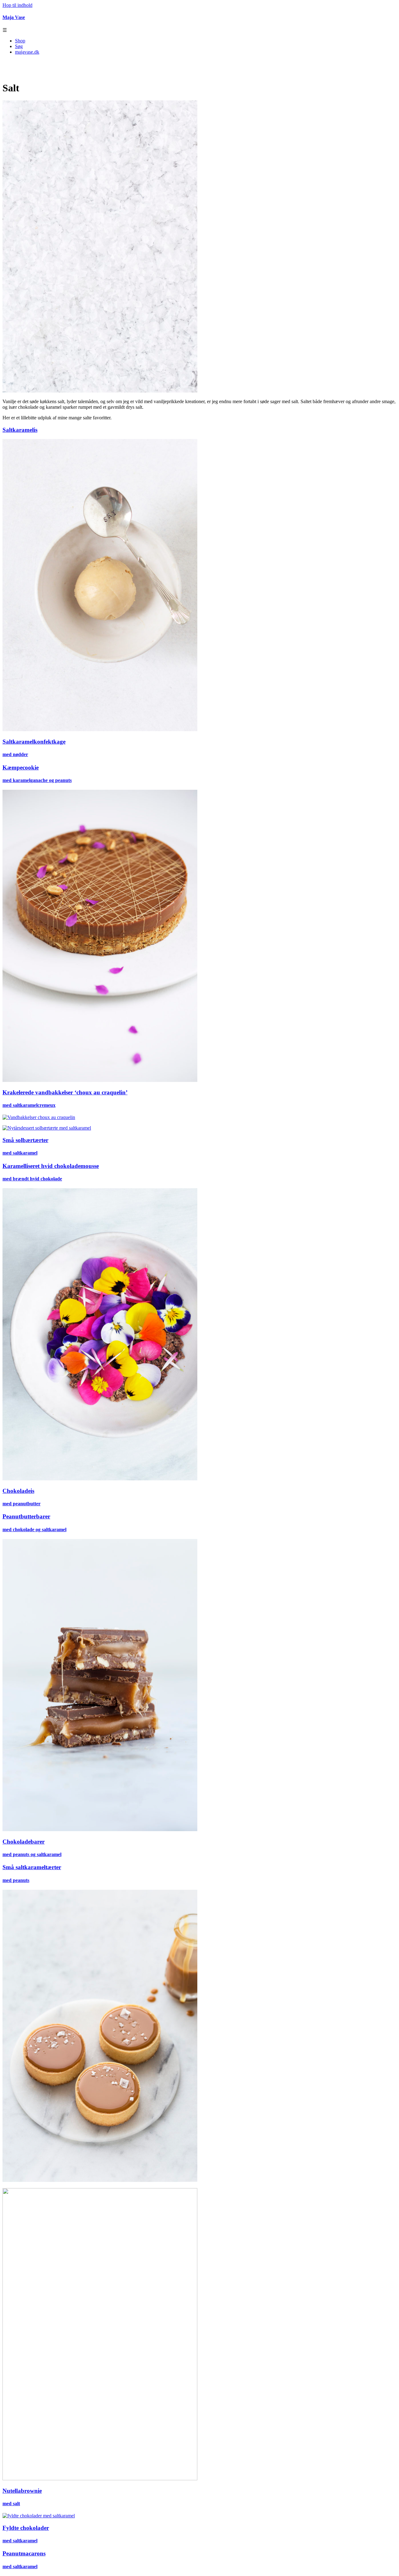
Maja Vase (14, 17)
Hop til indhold (17, 5)
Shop (20, 41)
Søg (19, 46)
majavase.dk (27, 52)
